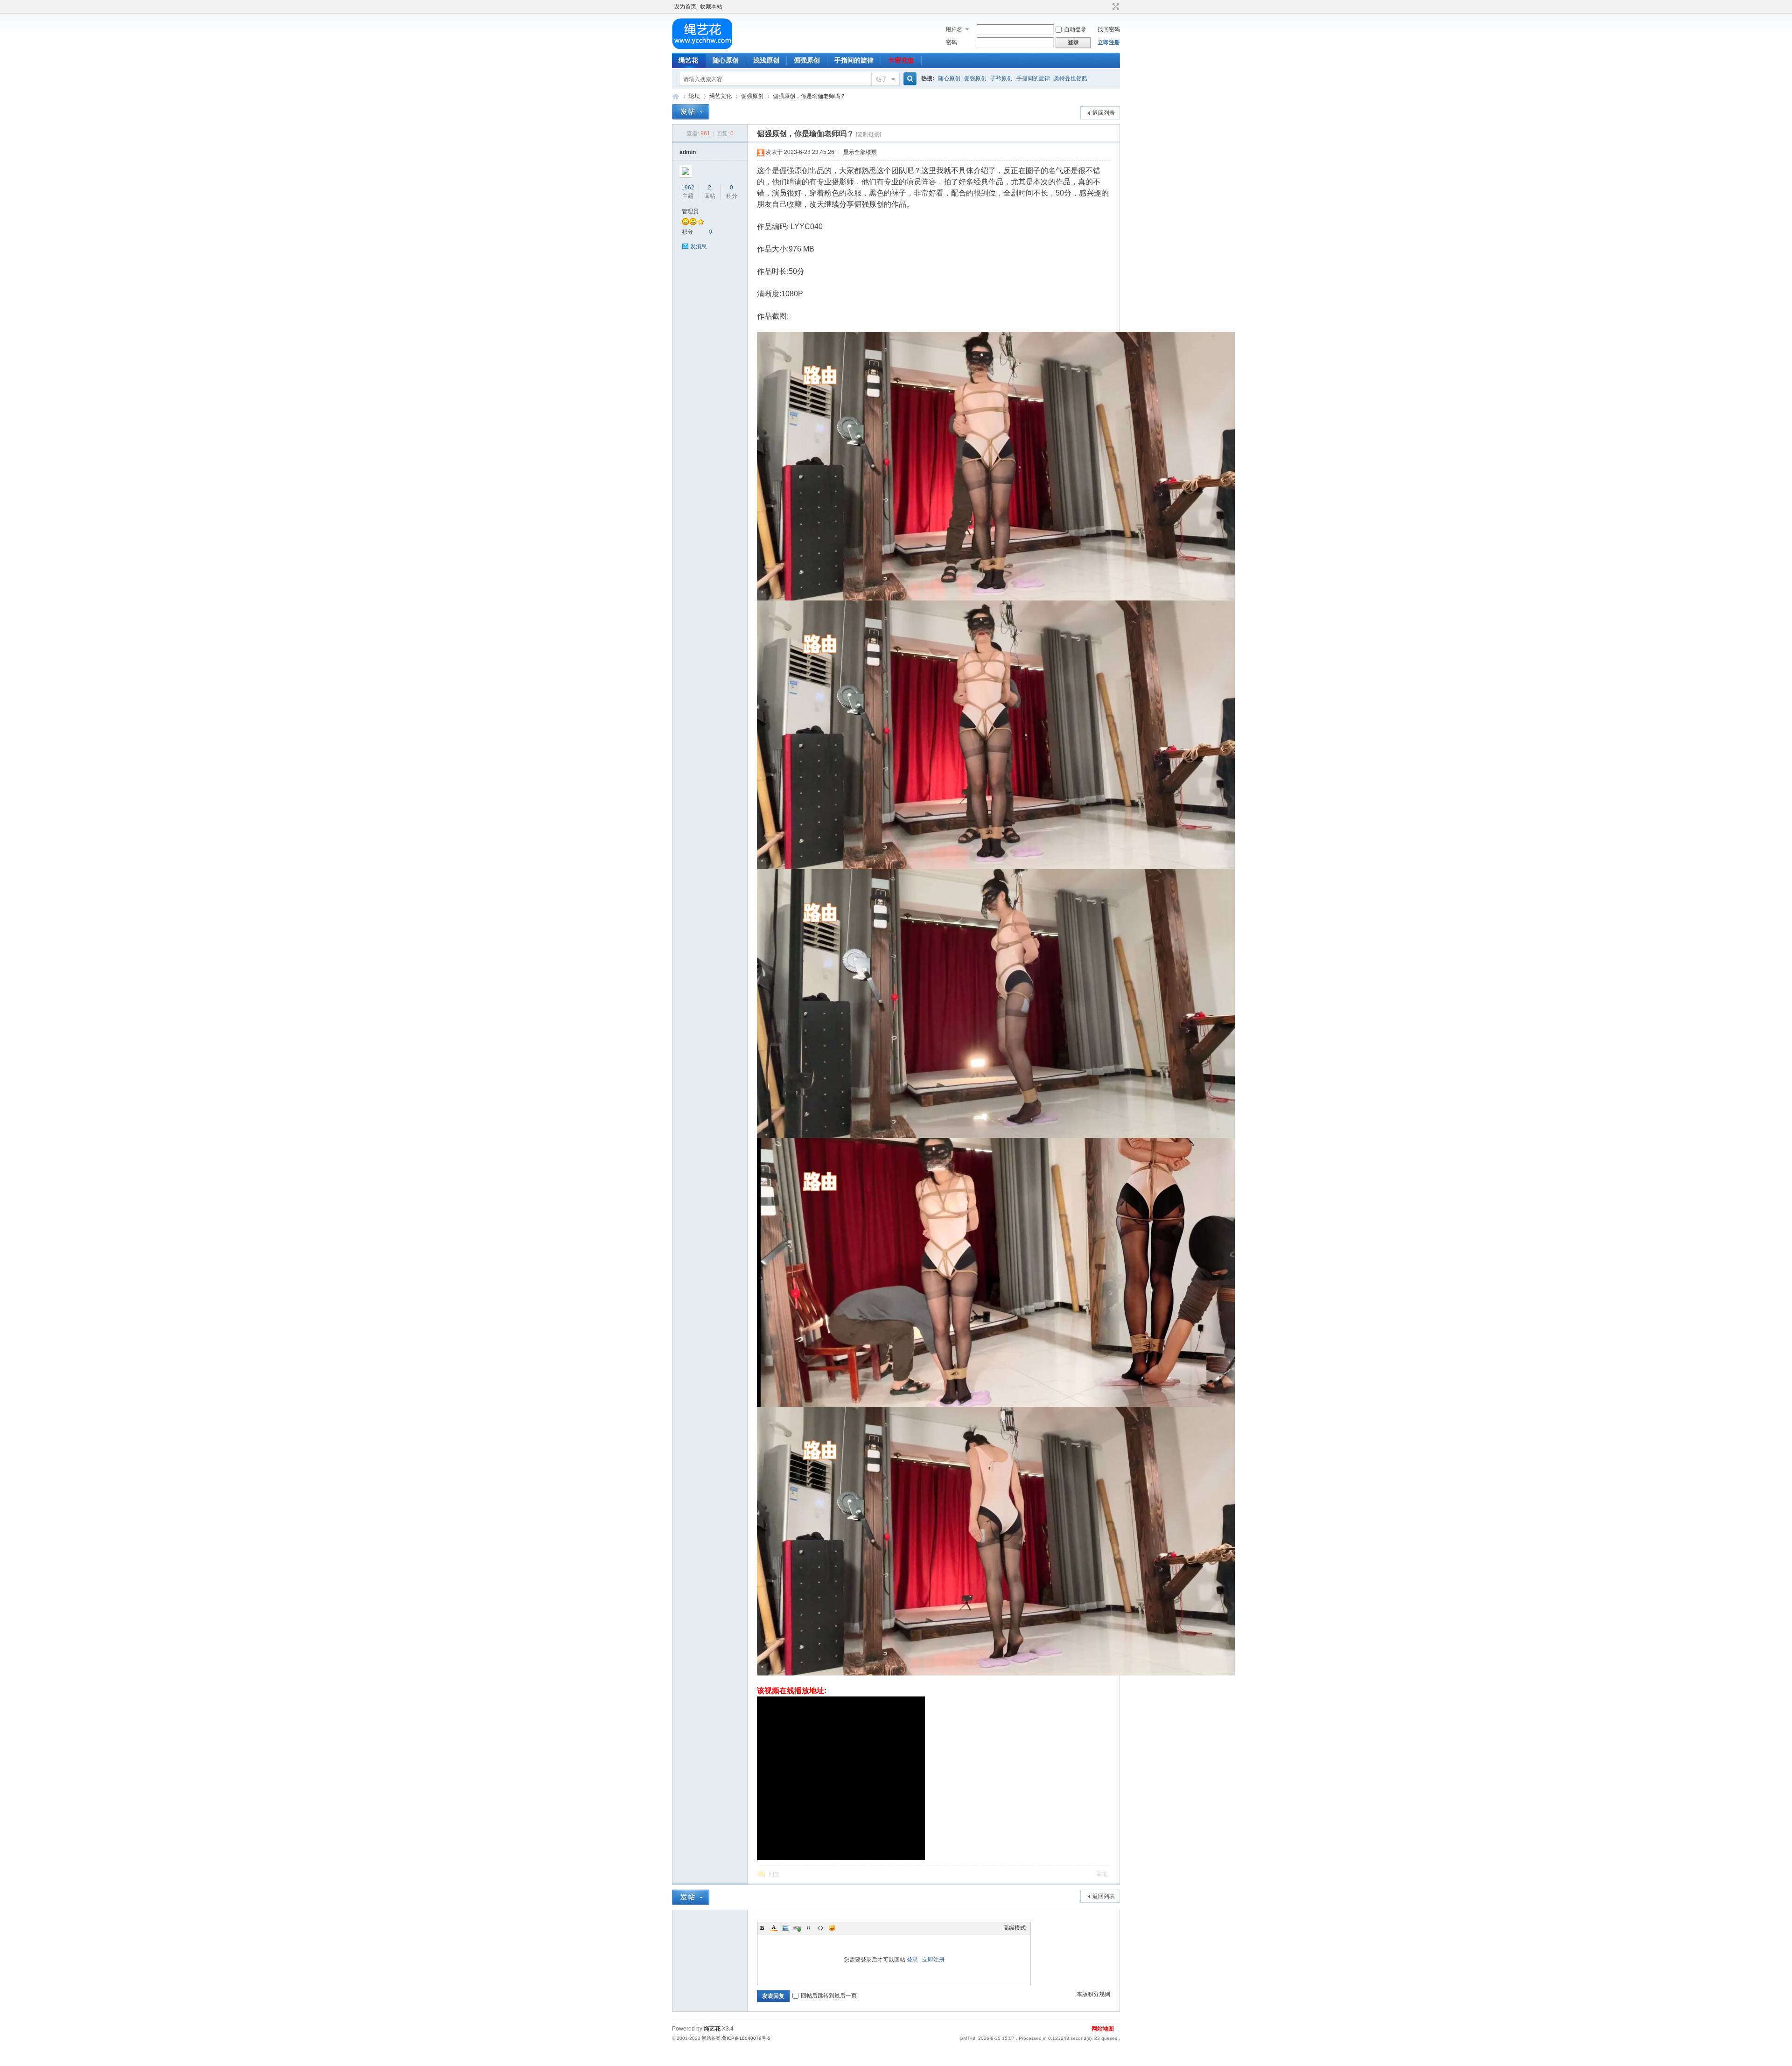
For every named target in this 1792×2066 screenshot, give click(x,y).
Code (820, 1928)
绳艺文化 (721, 96)
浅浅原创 (766, 60)
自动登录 (1075, 29)
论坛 (694, 96)
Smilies (832, 1928)
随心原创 (726, 60)
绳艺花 (688, 60)
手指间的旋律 (854, 60)
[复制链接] (868, 134)
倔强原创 (807, 60)
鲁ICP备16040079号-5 (746, 2038)
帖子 (882, 79)
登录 (912, 1960)
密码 (952, 42)
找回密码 (1109, 29)
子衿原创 (1001, 78)
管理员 (690, 211)
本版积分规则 (1093, 1994)
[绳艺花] (702, 47)
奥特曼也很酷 (1071, 78)
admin (688, 152)
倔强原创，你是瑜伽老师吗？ (809, 96)
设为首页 (685, 7)
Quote (809, 1928)
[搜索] (909, 79)
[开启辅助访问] (1107, 7)
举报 (1102, 1874)
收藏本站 (711, 7)
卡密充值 (901, 60)
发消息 (699, 246)
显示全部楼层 (860, 152)
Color (774, 1928)
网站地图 (1103, 2029)
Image (785, 1928)
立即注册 (1109, 42)
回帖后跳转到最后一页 (829, 1996)
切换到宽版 (1115, 7)
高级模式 (1015, 1928)
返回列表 (1104, 113)
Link (797, 1928)
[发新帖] (691, 112)
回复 (774, 1874)
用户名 (954, 29)
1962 (688, 188)
